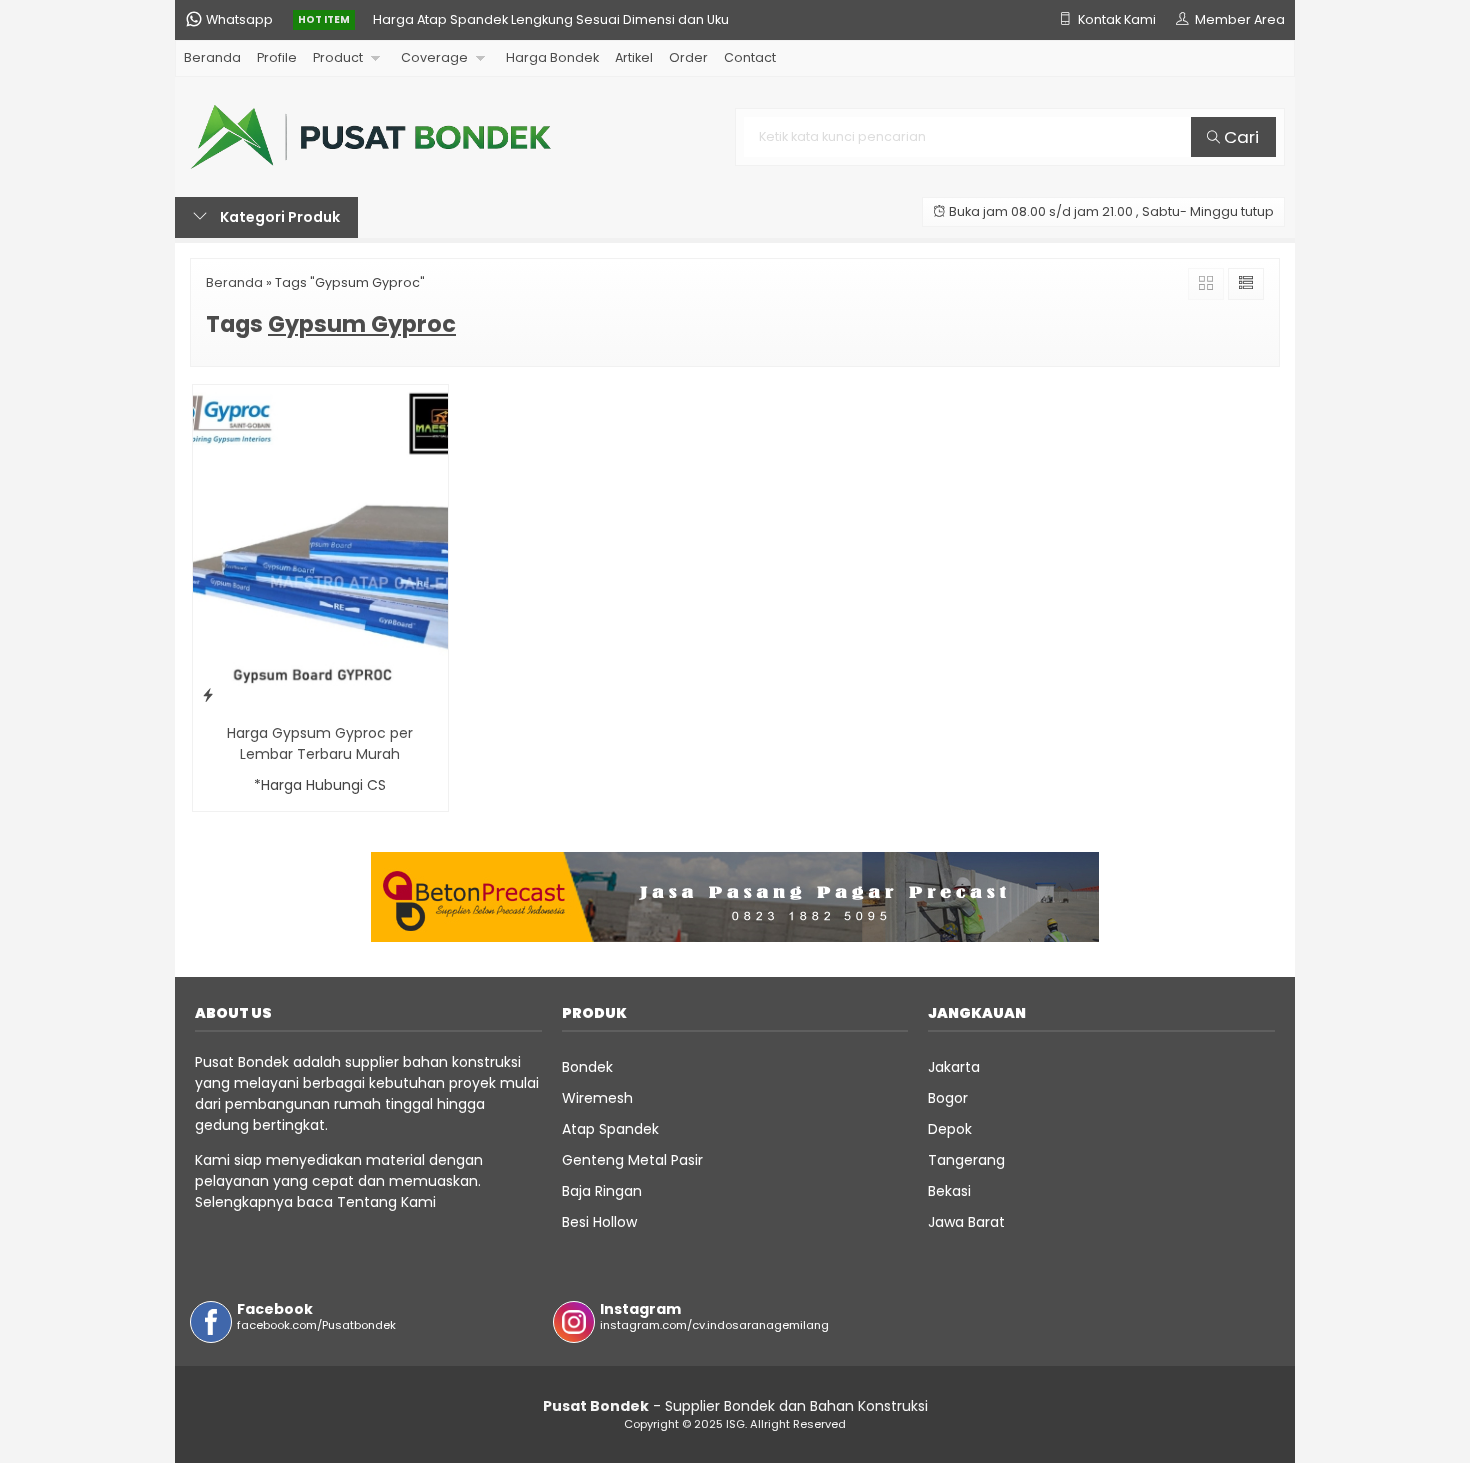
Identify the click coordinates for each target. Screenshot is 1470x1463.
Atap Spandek (610, 1129)
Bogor (948, 1098)
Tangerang (966, 1160)
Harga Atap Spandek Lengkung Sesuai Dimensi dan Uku (551, 19)
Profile (277, 57)
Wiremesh (597, 1098)
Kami (416, 1202)
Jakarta (954, 1067)
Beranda (212, 57)
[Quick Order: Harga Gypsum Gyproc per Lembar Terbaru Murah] (208, 694)
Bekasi (949, 1191)
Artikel (634, 57)
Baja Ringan (602, 1191)
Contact (750, 57)
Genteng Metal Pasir (632, 1160)
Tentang (367, 1202)
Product (338, 57)
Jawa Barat (966, 1222)
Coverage (434, 57)
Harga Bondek (552, 57)
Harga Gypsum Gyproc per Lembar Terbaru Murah (320, 743)
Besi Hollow (599, 1222)
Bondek (587, 1067)
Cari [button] (1239, 137)
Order (688, 57)
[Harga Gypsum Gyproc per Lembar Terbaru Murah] (320, 548)
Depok (950, 1129)
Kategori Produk (278, 217)
